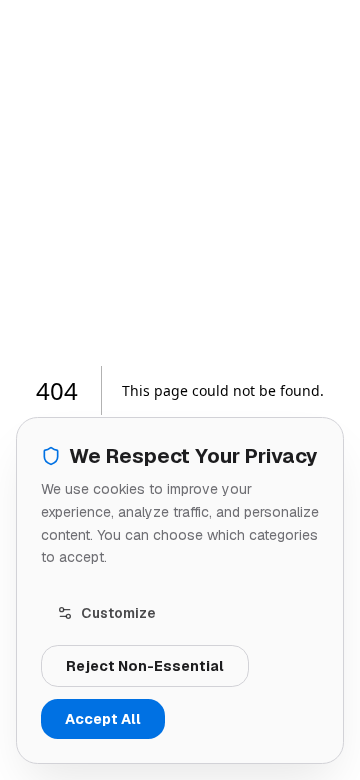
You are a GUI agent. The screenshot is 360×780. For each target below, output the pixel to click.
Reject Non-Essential (145, 666)
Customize (118, 613)
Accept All (103, 719)
